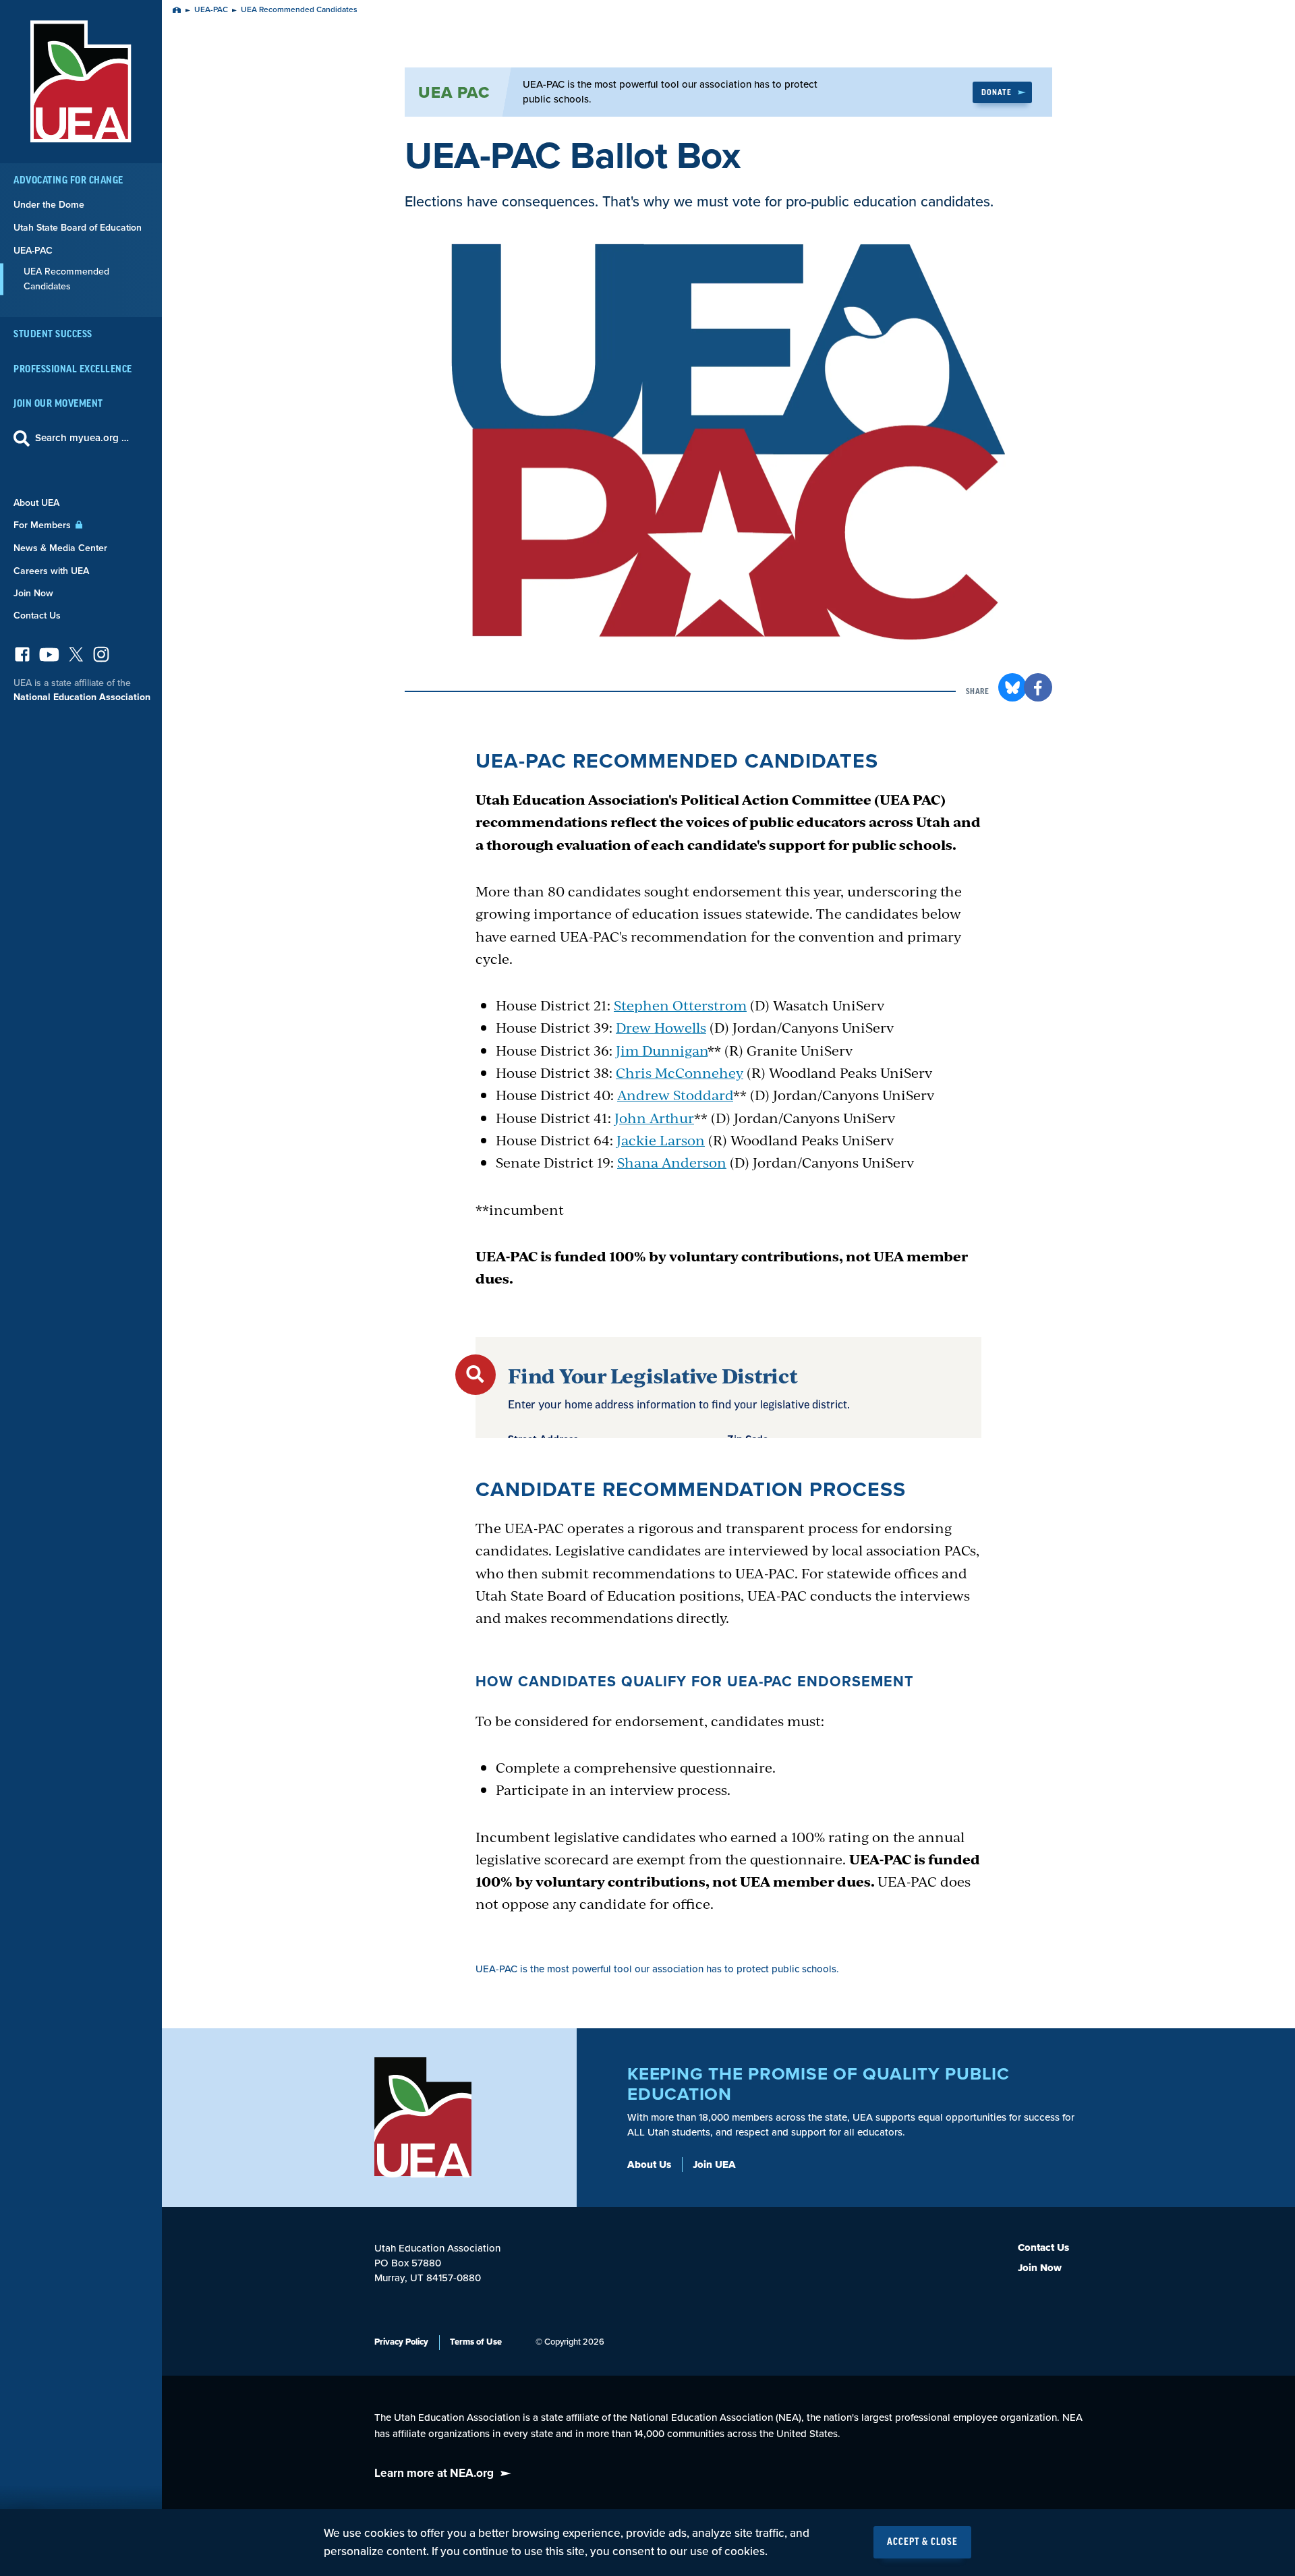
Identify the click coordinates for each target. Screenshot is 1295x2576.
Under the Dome (49, 205)
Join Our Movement (58, 404)
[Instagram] (101, 658)
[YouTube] (49, 658)
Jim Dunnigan (662, 1050)
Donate (997, 92)
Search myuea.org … (82, 438)
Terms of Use (476, 2342)
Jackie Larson (661, 1140)
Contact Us (37, 616)
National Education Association (82, 697)
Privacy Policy (401, 2342)
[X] (76, 658)
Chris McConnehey (680, 1072)
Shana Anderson (672, 1162)
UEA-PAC (33, 251)
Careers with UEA (51, 571)
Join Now (33, 593)
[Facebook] (22, 658)
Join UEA (714, 2165)
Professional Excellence (73, 369)
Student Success (53, 334)
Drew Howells (661, 1027)
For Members (44, 525)
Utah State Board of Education (78, 228)
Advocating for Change (68, 180)
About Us (649, 2165)
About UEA (36, 503)
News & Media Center (60, 548)
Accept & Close (922, 2542)
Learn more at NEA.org (434, 2473)
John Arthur (654, 1117)
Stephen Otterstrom (680, 1005)
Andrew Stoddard (675, 1094)
